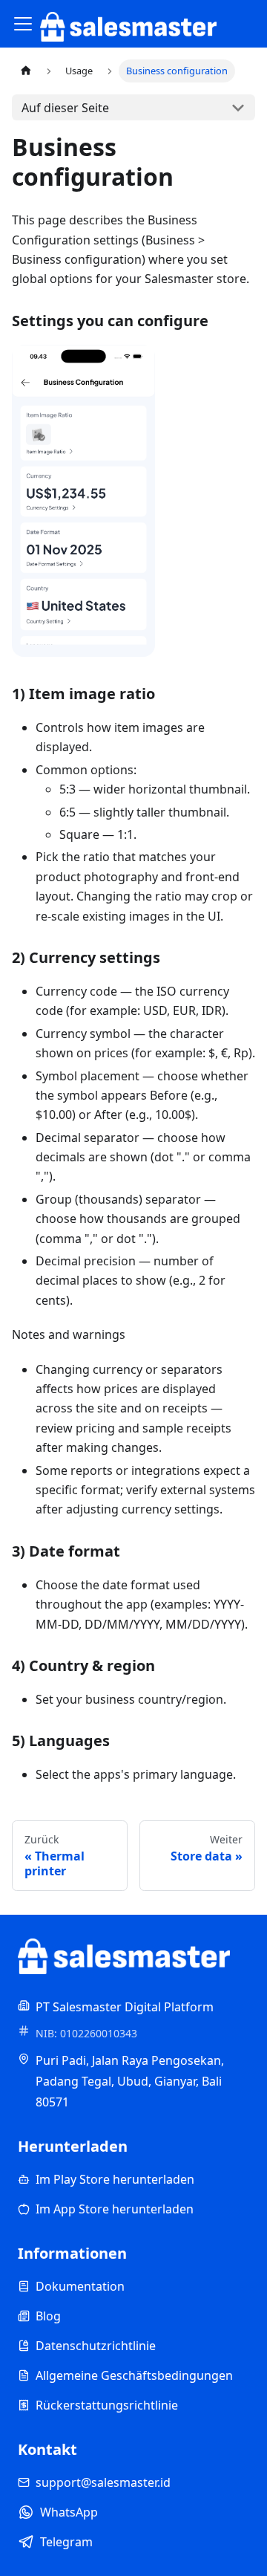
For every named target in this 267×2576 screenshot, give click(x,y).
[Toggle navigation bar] (23, 24)
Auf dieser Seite (65, 108)
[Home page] (26, 71)
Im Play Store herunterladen (115, 2179)
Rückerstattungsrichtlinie (107, 2405)
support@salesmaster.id (103, 2482)
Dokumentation (80, 2286)
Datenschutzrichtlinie (96, 2346)
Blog (48, 2316)
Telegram (66, 2542)
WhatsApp (69, 2512)
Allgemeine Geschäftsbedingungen (134, 2375)
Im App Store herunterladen (115, 2209)
